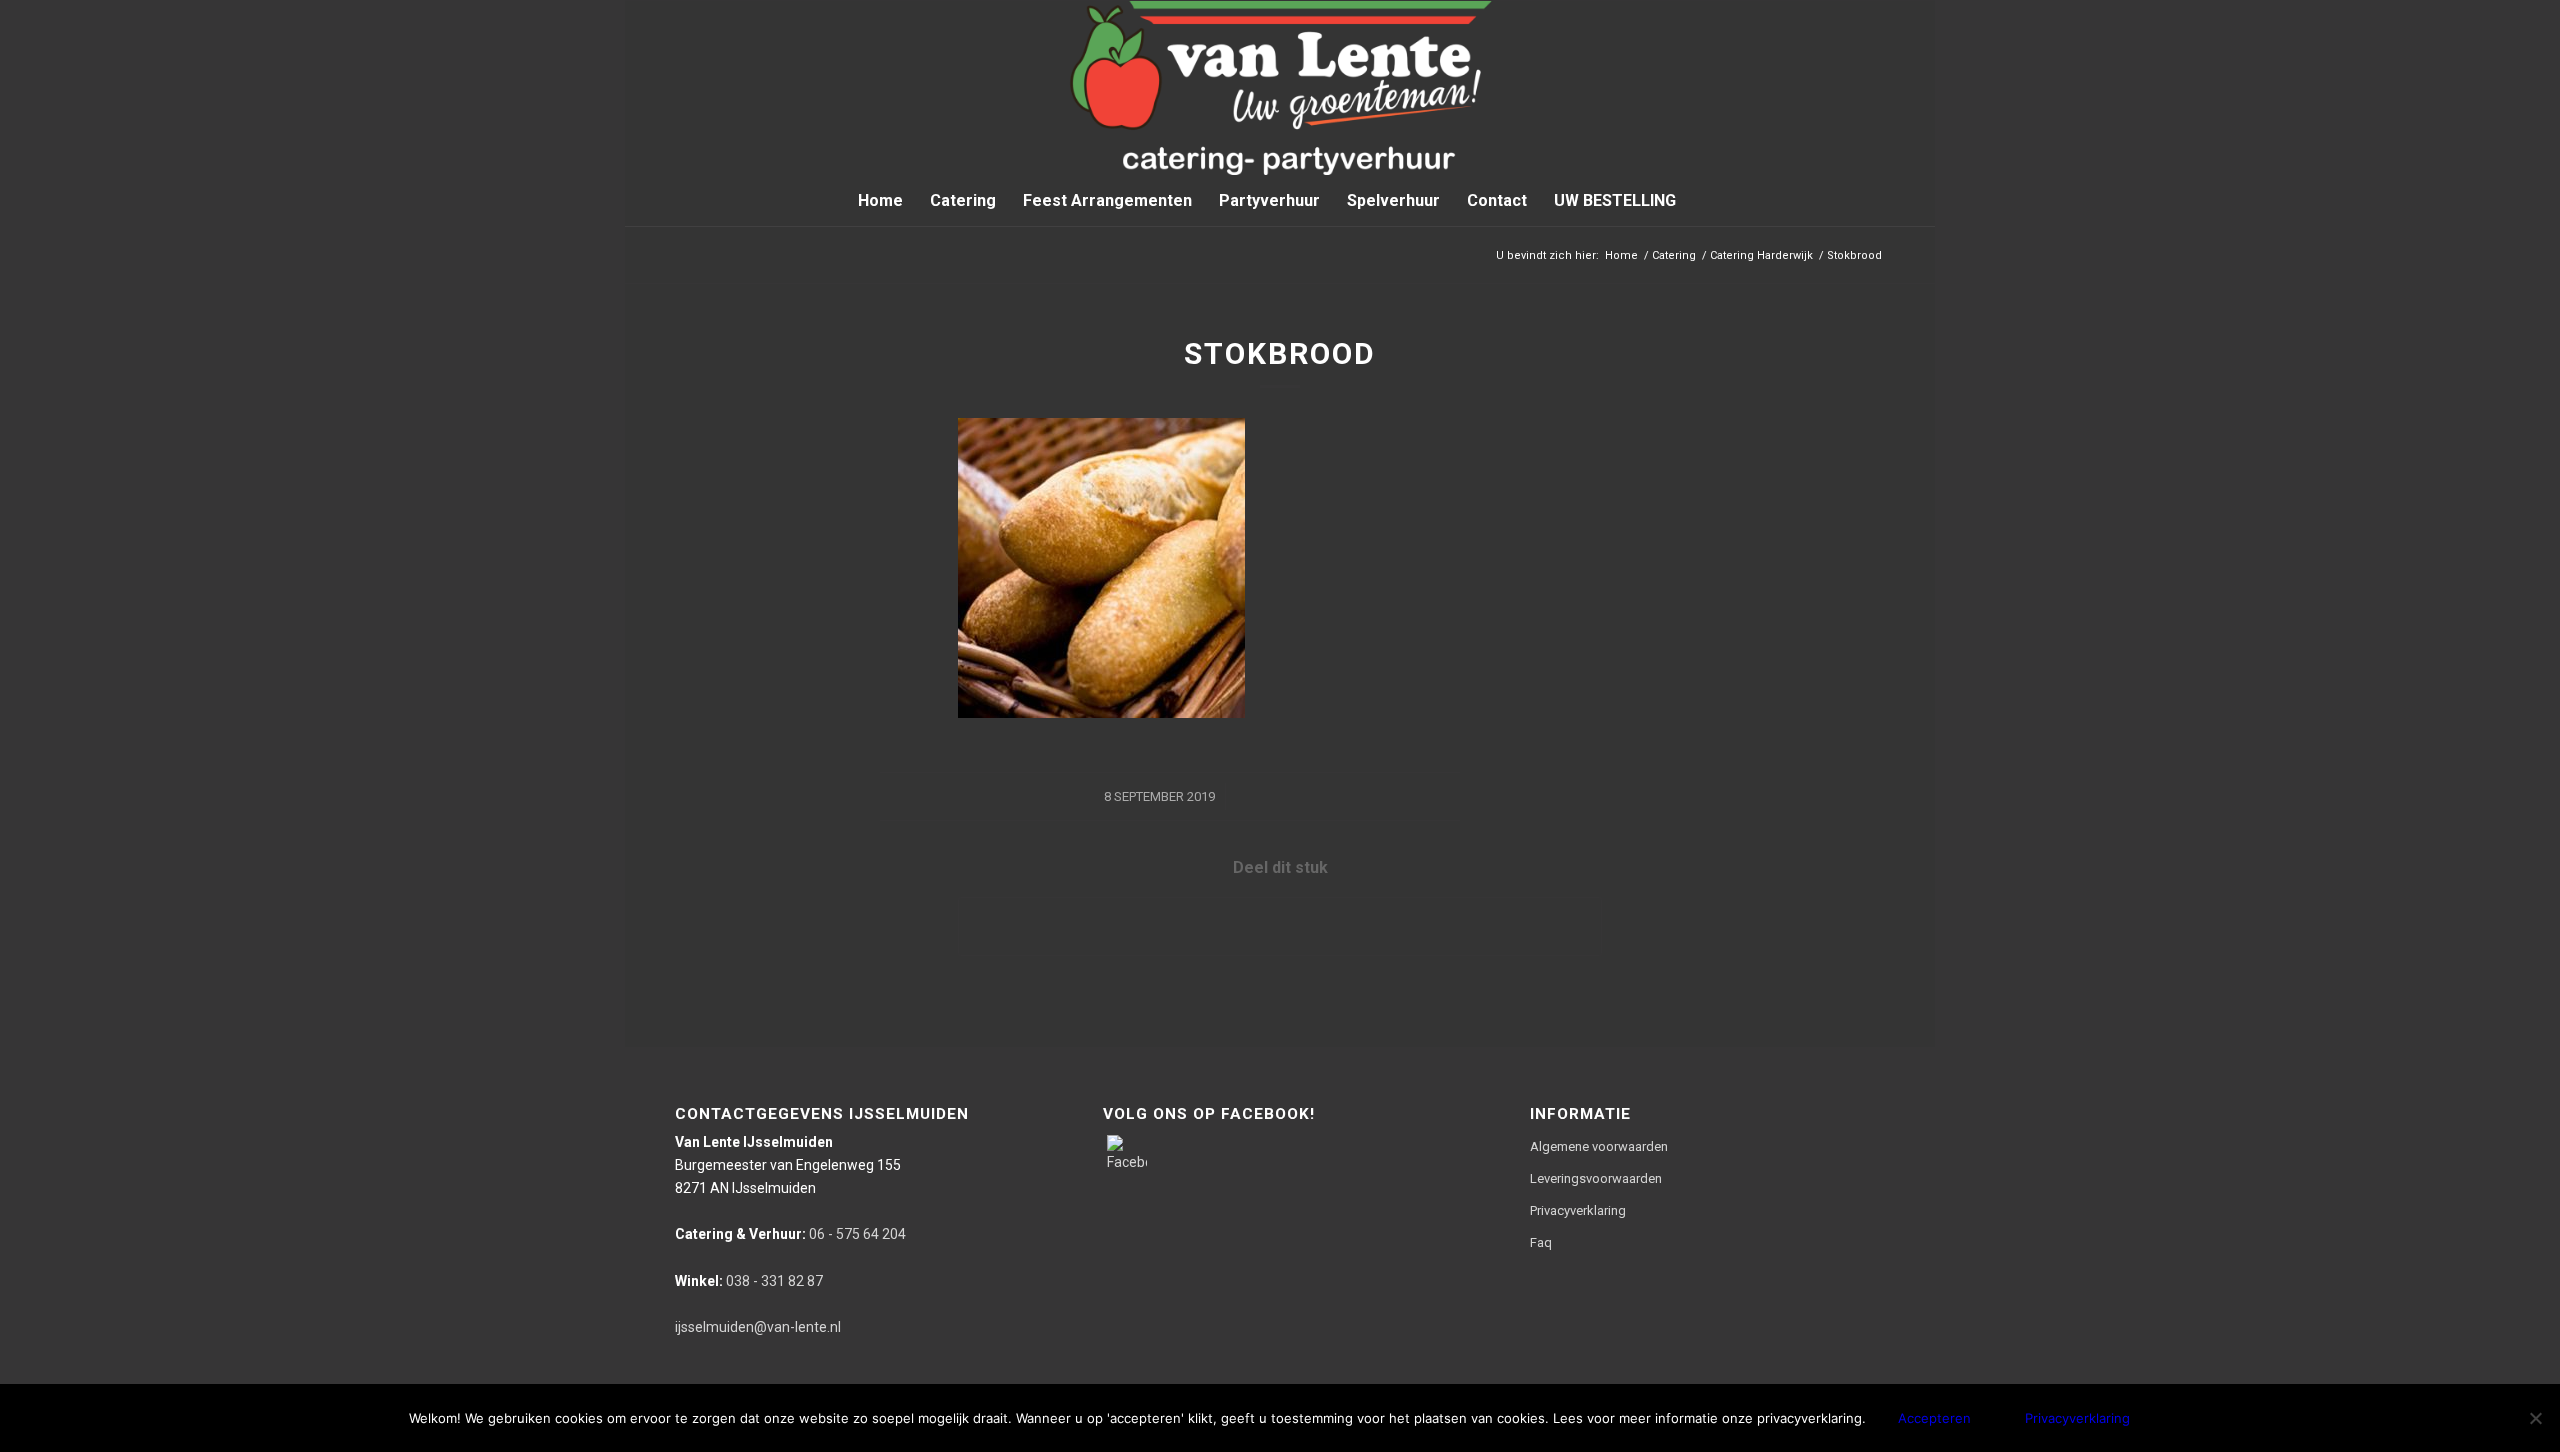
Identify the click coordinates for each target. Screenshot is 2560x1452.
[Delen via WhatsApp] (1280, 926)
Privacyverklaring (1578, 1210)
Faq (1541, 1242)
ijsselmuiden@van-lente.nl (758, 1327)
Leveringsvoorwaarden (1596, 1178)
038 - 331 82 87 (749, 1281)
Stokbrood (1280, 353)
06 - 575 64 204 (790, 1234)
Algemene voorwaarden (1599, 1146)
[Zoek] (1702, 201)
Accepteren (1934, 1418)
